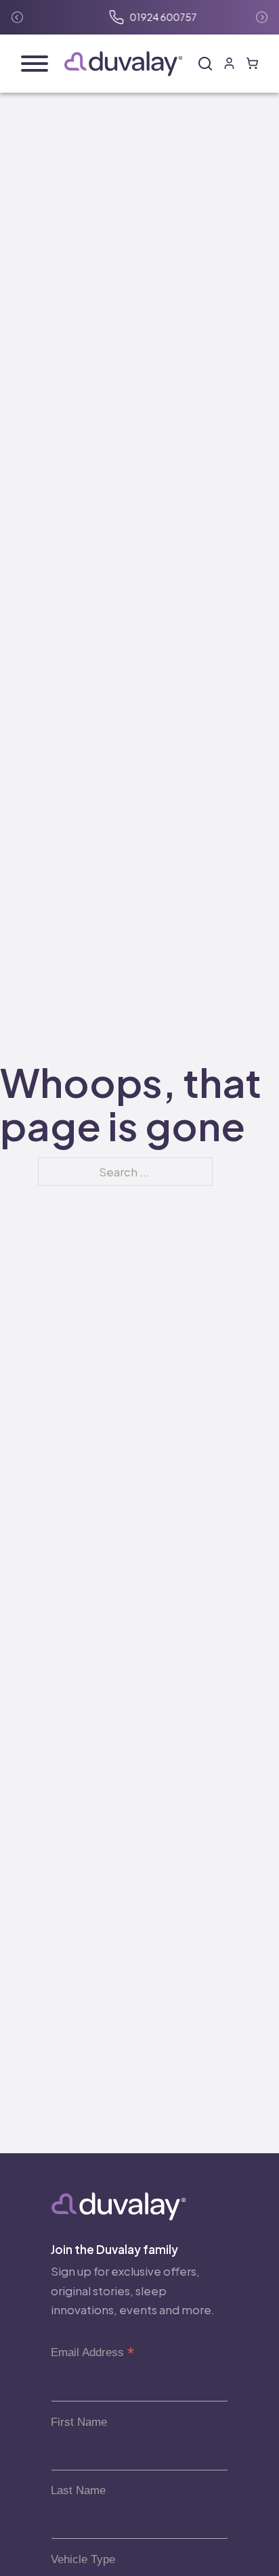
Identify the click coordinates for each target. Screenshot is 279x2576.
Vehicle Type (83, 2559)
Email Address (92, 2352)
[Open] (35, 64)
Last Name (78, 2490)
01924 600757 (150, 17)
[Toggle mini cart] (252, 63)
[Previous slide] (17, 17)
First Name (79, 2422)
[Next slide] (262, 17)
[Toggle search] (205, 64)
